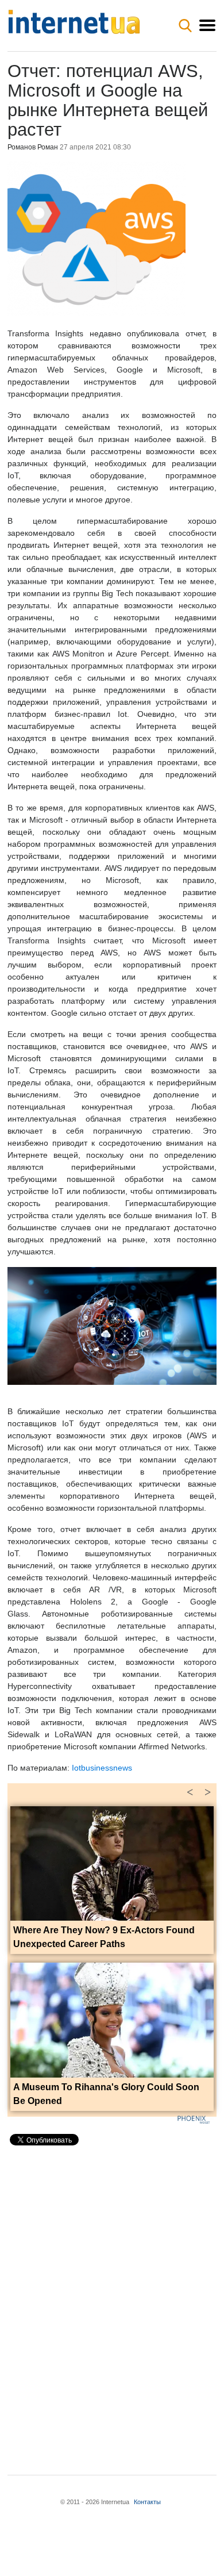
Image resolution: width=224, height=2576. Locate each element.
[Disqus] (112, 2301)
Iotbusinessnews (102, 1768)
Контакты (147, 2502)
